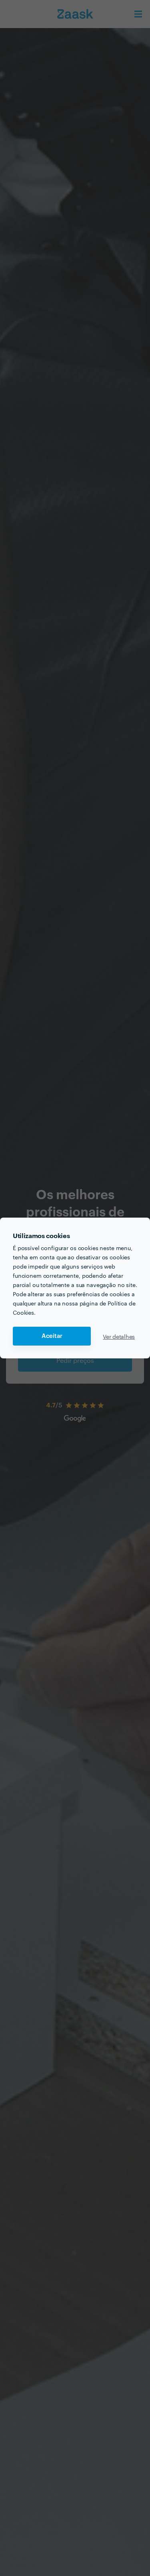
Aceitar (52, 1336)
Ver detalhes (119, 1336)
